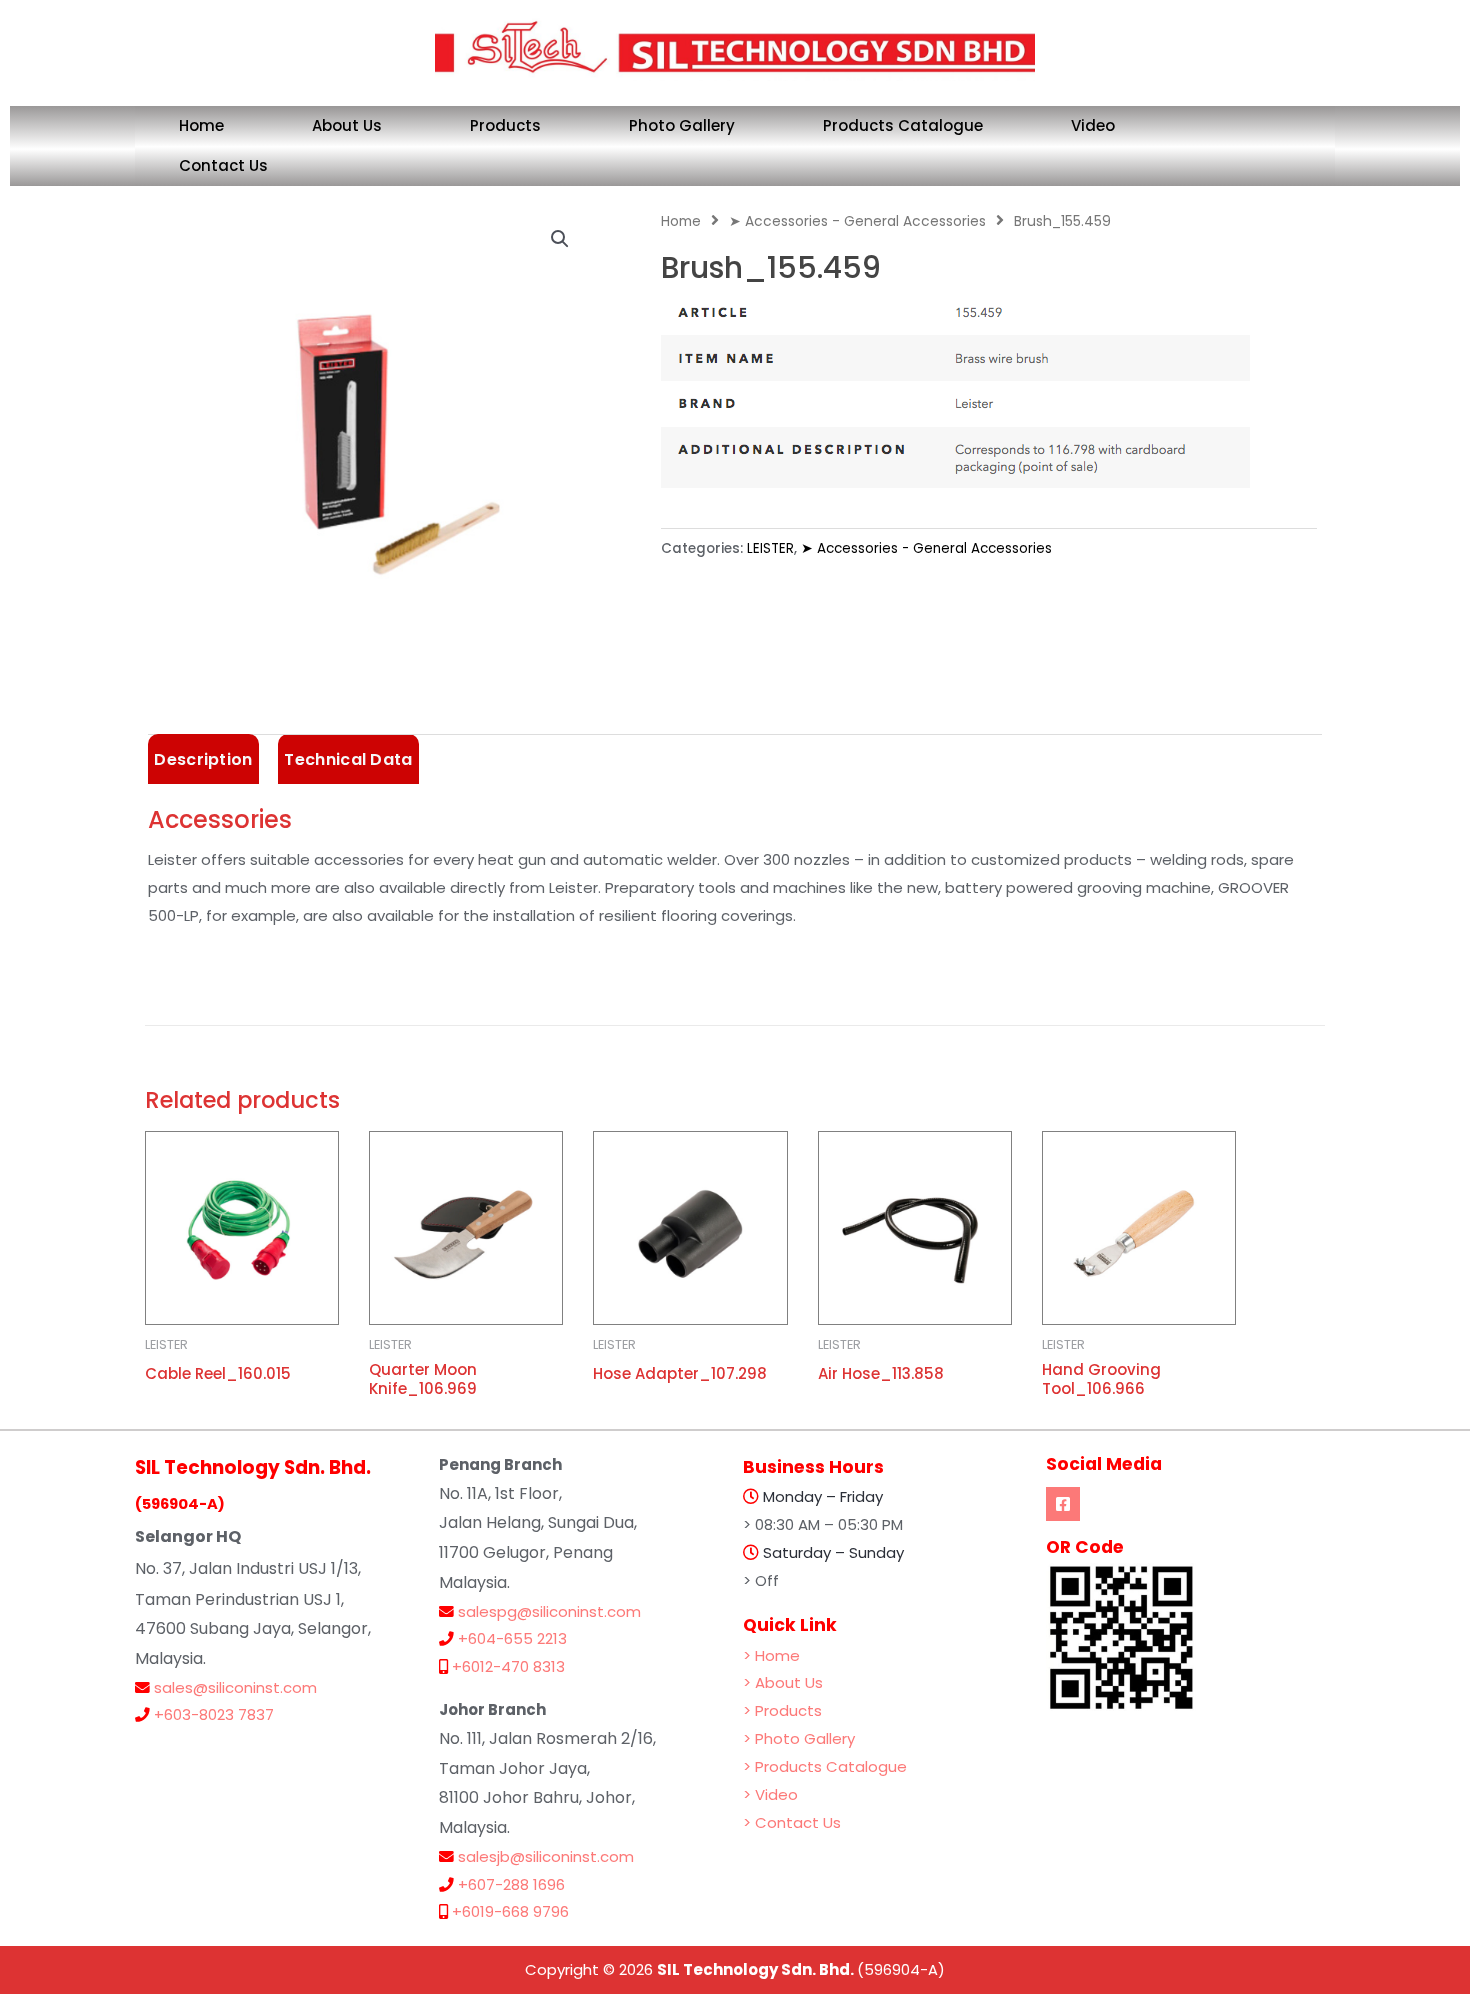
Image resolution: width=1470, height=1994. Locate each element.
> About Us (783, 1682)
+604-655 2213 (512, 1638)
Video (1093, 125)
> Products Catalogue (825, 1766)
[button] (560, 239)
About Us (347, 125)
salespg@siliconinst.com (549, 1611)
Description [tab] (203, 759)
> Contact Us (792, 1822)
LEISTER (770, 548)
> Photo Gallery (799, 1738)
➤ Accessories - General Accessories (857, 221)
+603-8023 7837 (214, 1714)
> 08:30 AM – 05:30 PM (823, 1524)
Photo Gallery (682, 125)
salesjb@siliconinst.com (546, 1856)
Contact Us (223, 165)
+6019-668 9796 (510, 1911)
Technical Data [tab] (348, 759)
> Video (770, 1794)
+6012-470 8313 (508, 1666)
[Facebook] (1063, 1504)
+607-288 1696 (511, 1884)
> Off (761, 1580)
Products (505, 125)
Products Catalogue (903, 125)
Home (201, 125)
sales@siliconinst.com (235, 1687)
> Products (782, 1710)
